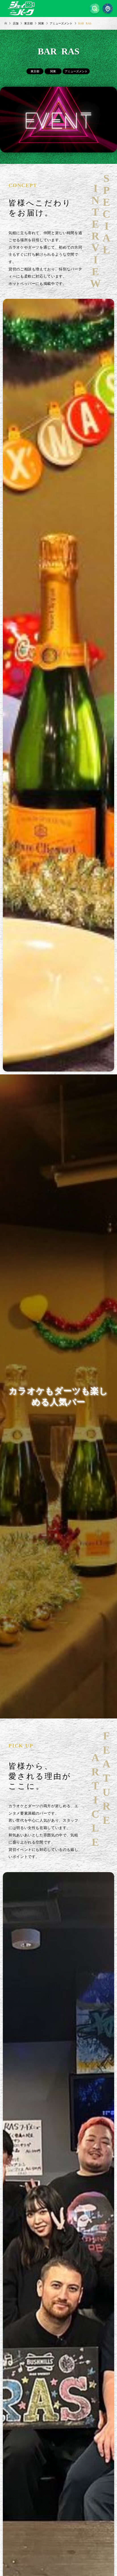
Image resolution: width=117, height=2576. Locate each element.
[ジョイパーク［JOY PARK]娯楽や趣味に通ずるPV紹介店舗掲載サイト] (21, 9)
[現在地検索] (108, 9)
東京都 (35, 71)
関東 (53, 71)
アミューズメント (76, 71)
